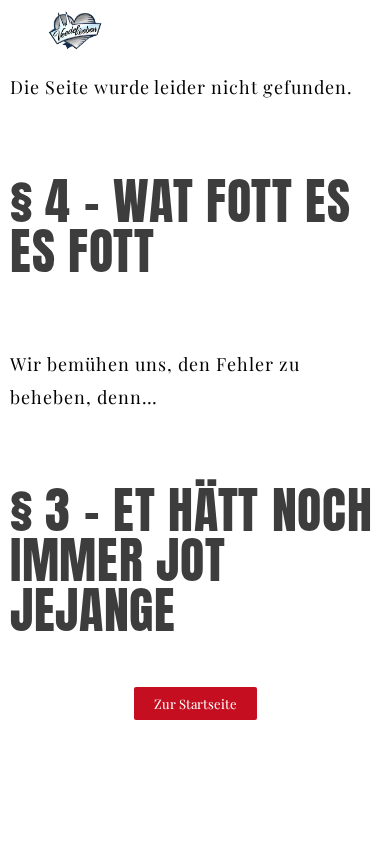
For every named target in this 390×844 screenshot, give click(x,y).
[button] (195, 703)
